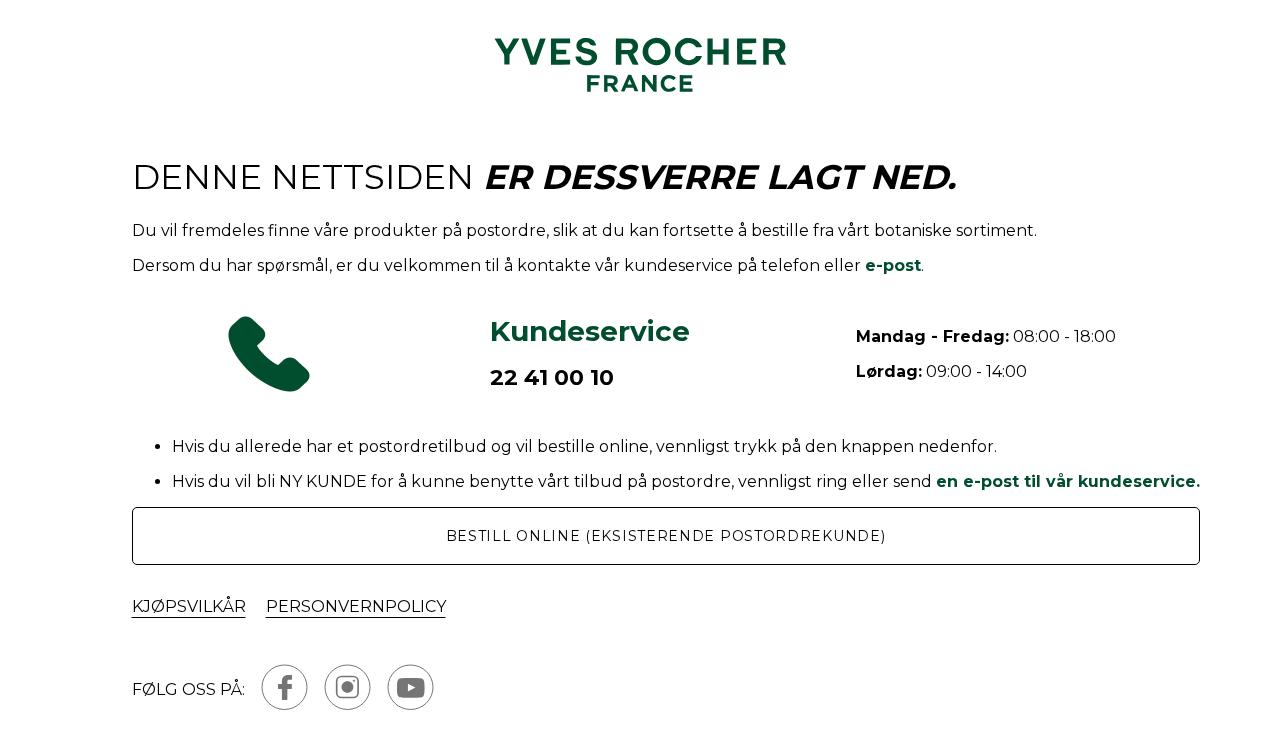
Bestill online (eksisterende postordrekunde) (666, 536)
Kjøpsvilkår (189, 606)
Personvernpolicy (356, 606)
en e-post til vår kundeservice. (1068, 481)
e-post (893, 265)
